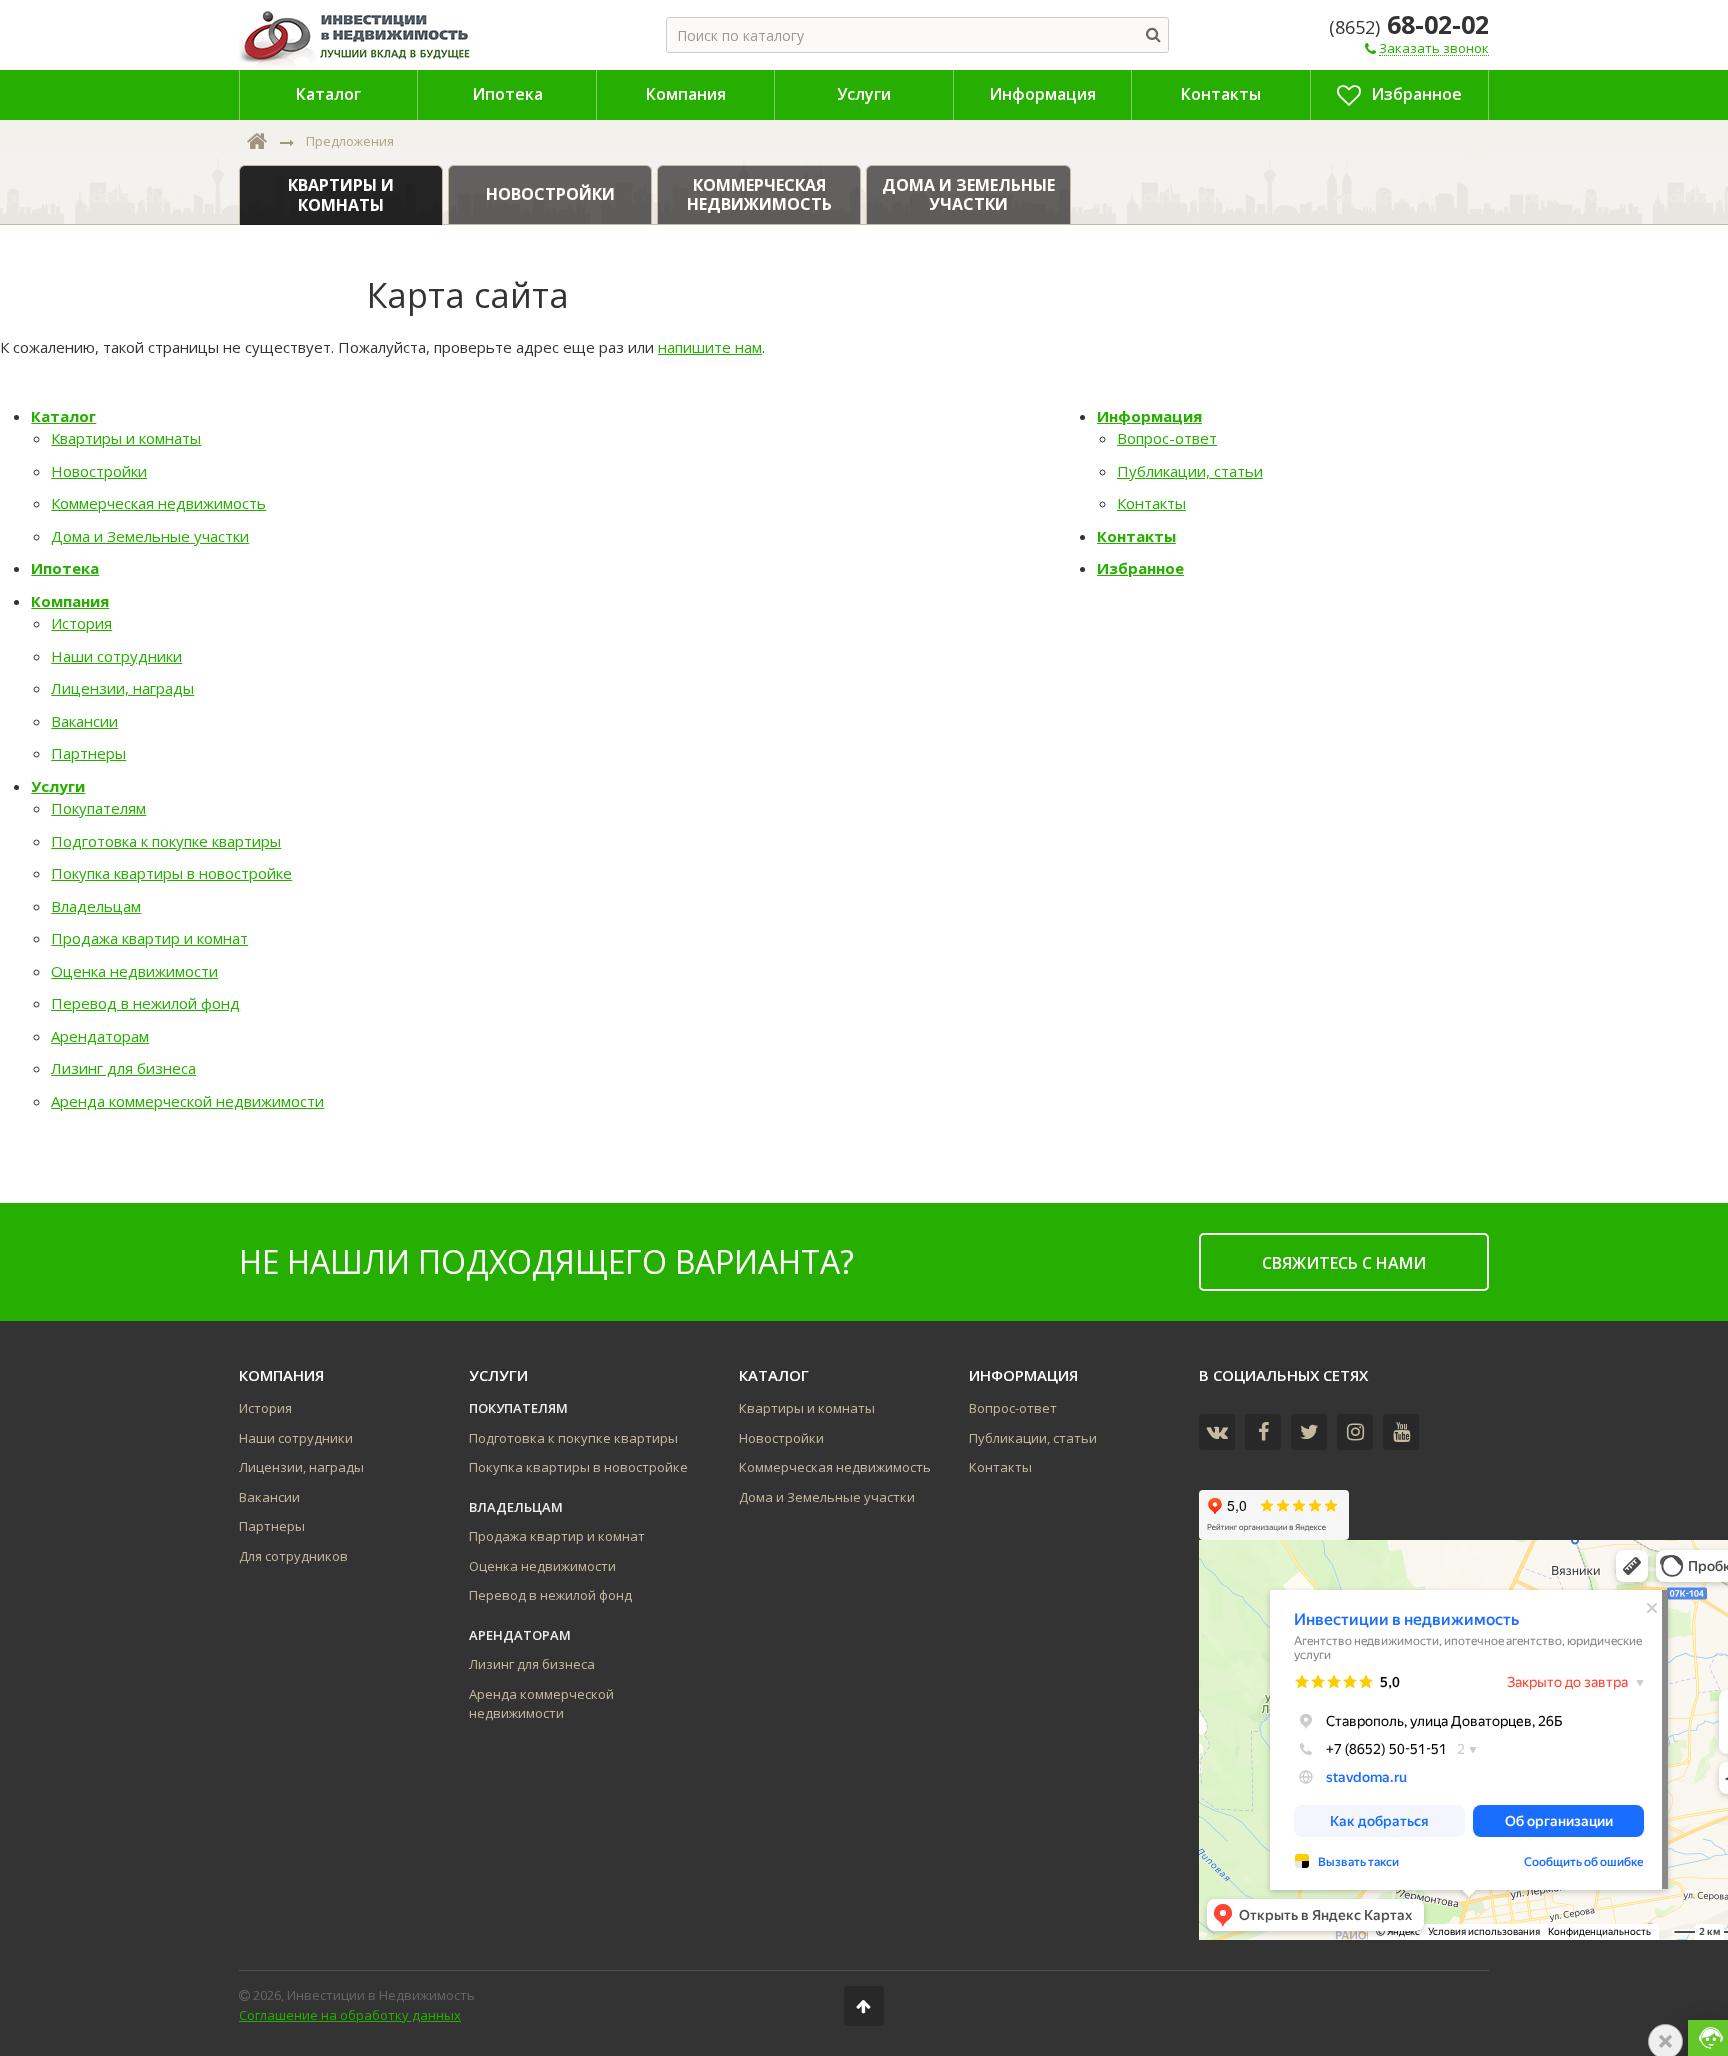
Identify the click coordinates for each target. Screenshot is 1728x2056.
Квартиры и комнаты (126, 438)
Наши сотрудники (116, 656)
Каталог (63, 416)
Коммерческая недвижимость (158, 503)
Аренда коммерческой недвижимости (187, 1101)
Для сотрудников (293, 1556)
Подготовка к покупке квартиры (166, 841)
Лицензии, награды (122, 688)
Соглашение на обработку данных (350, 2015)
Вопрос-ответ (1167, 438)
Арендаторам (100, 1036)
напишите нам (710, 347)
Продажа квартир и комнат (149, 938)
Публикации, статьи (1190, 471)
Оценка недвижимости (134, 971)
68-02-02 (1409, 24)
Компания (70, 601)
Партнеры (88, 753)
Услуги (58, 786)
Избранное (1140, 568)
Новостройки (99, 471)
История (81, 623)
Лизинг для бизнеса (123, 1068)
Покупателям (98, 808)
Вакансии (84, 721)
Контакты (1151, 503)
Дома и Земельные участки (150, 536)
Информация (1149, 416)
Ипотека (65, 568)
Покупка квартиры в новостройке (171, 873)
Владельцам (96, 906)
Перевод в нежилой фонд (145, 1003)
